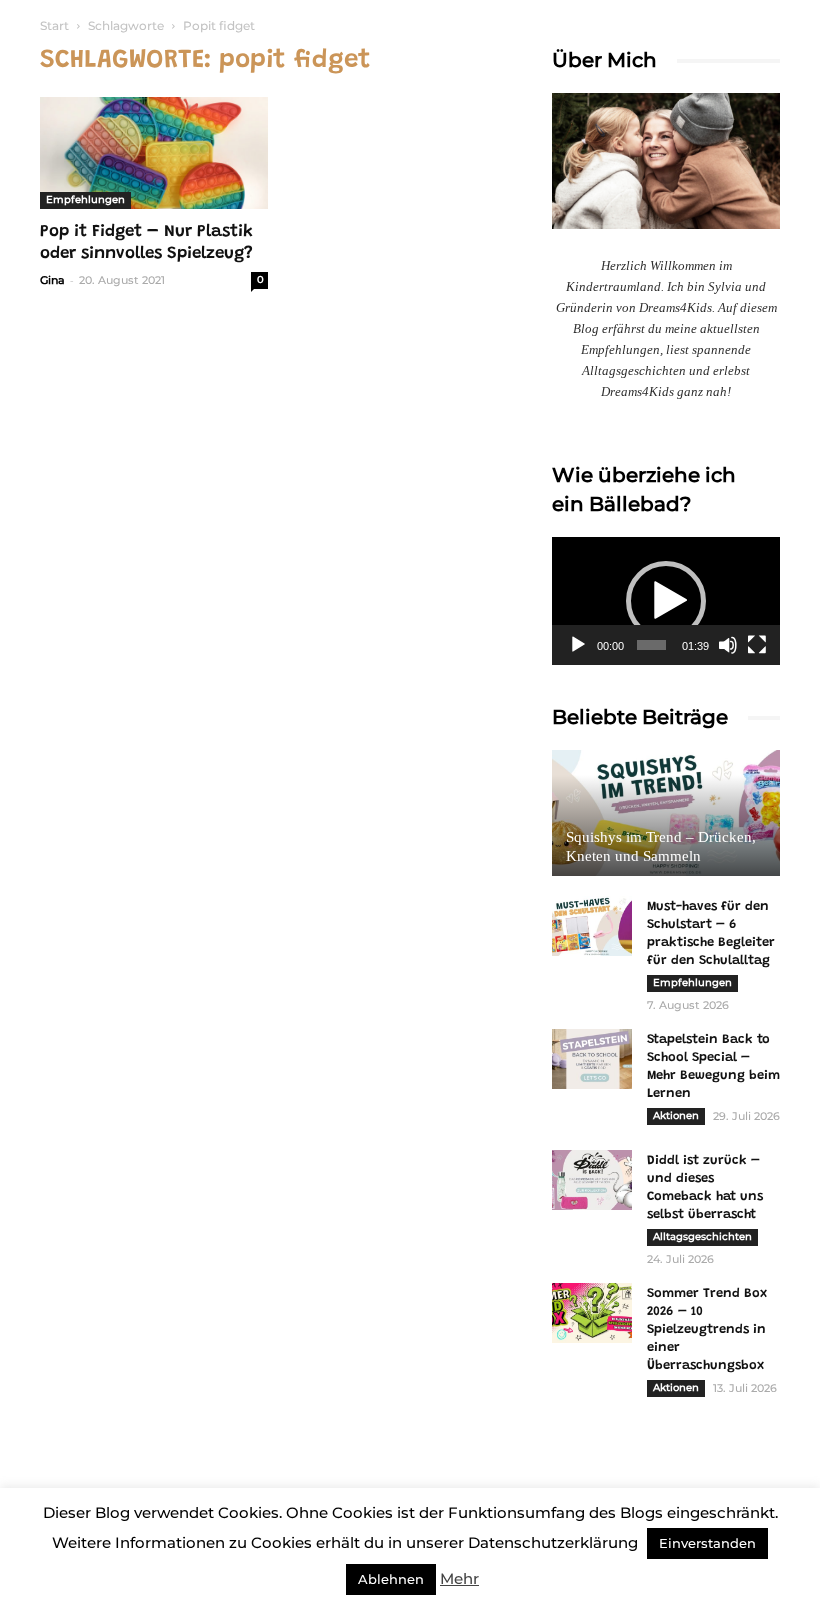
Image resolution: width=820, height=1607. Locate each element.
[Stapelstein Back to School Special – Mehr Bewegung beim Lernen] (592, 1059)
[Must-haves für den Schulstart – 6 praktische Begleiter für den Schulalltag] (592, 926)
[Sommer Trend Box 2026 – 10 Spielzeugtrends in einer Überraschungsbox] (592, 1313)
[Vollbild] (757, 645)
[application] (666, 601)
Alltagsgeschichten (702, 1236)
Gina (52, 280)
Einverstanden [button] (707, 1543)
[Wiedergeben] (578, 645)
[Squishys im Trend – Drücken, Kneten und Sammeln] (666, 813)
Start (54, 25)
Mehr (459, 1578)
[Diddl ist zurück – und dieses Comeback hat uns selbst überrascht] (592, 1180)
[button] (666, 601)
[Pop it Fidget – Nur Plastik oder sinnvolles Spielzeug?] (154, 153)
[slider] (651, 645)
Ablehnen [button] (391, 1579)
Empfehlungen (85, 199)
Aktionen (676, 1115)
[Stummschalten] (728, 645)
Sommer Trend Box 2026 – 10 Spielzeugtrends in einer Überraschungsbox (707, 1329)
